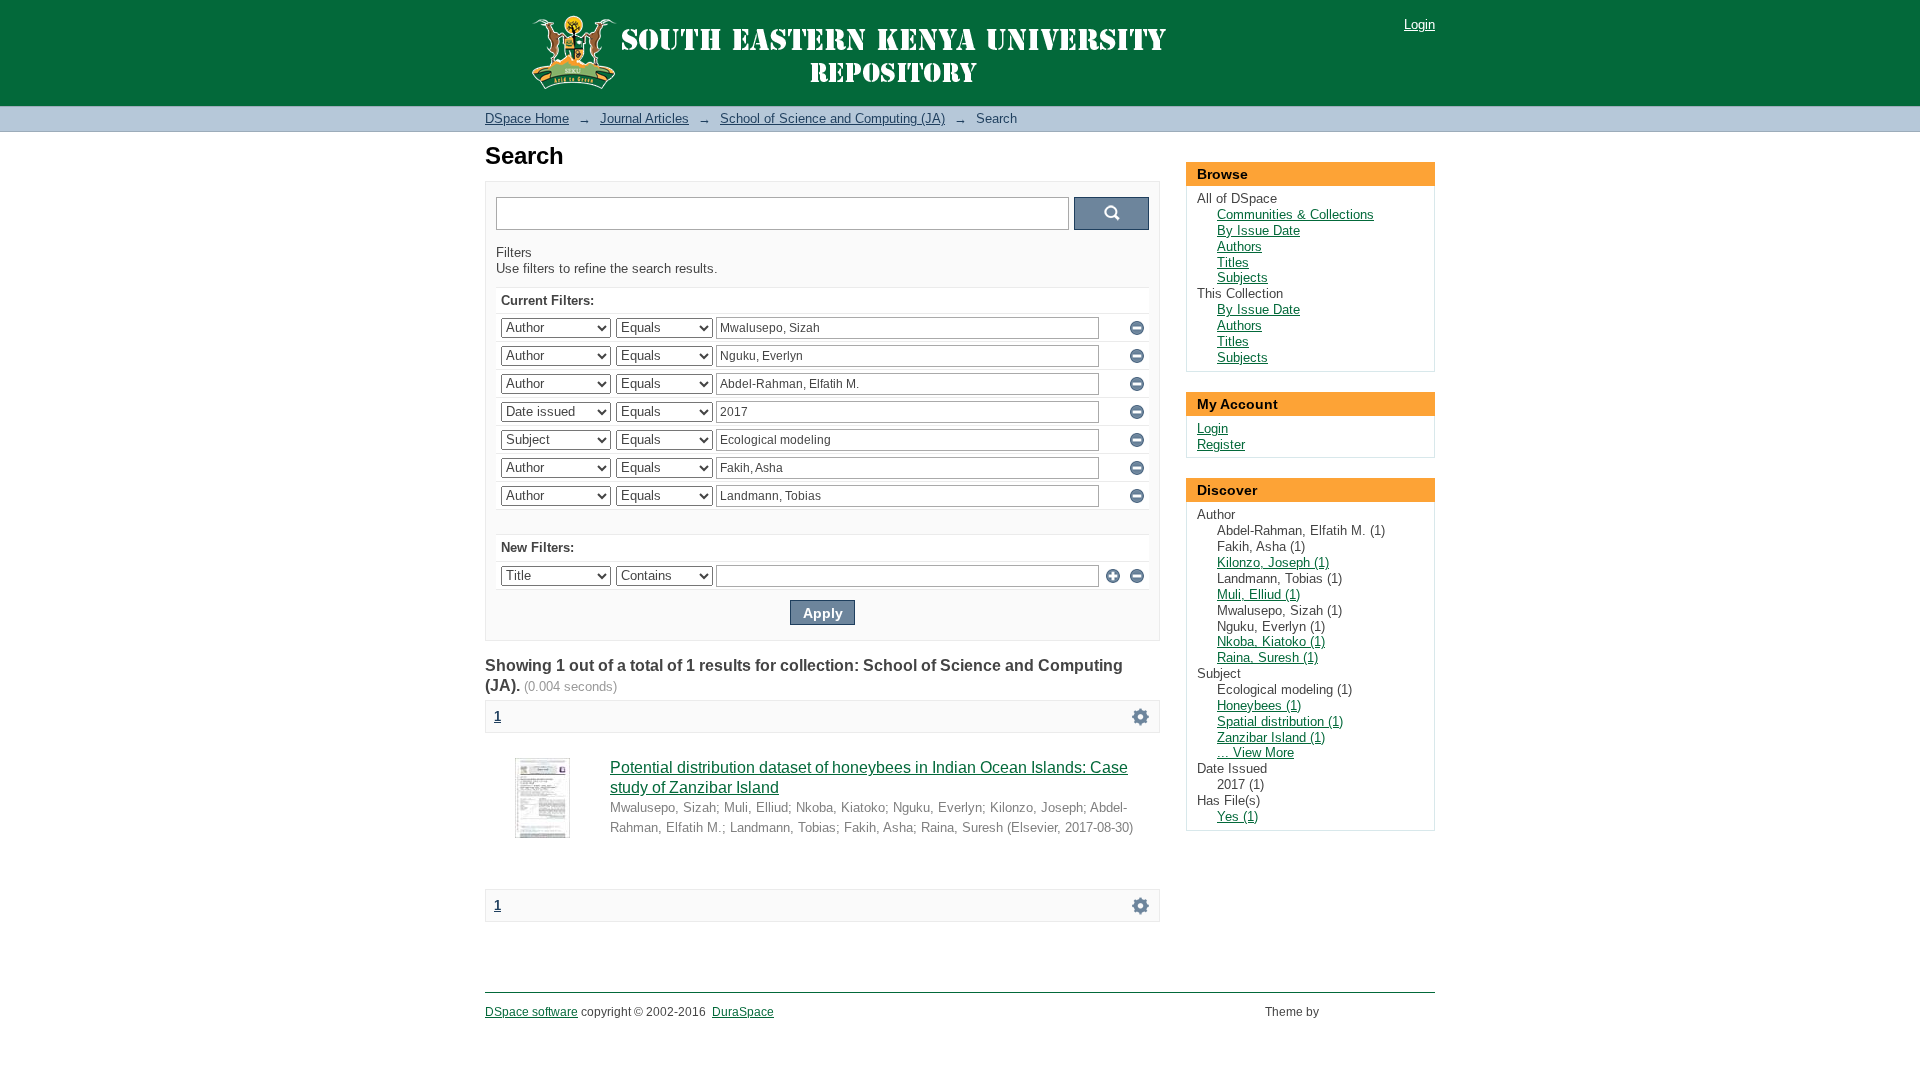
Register (1221, 444)
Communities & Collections (1295, 214)
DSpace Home (527, 118)
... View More (1255, 752)
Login (1419, 24)
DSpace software (531, 1012)
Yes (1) (1237, 816)
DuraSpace (743, 1012)
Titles (1233, 262)
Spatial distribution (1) (1280, 721)
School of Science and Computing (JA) (832, 118)
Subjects (1242, 277)
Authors (1239, 246)
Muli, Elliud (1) (1258, 594)
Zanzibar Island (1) (1271, 737)
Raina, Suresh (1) (1267, 657)
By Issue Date (1258, 230)
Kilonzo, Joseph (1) (1273, 562)
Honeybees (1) (1259, 705)
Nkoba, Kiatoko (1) (1271, 641)
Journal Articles (644, 118)
